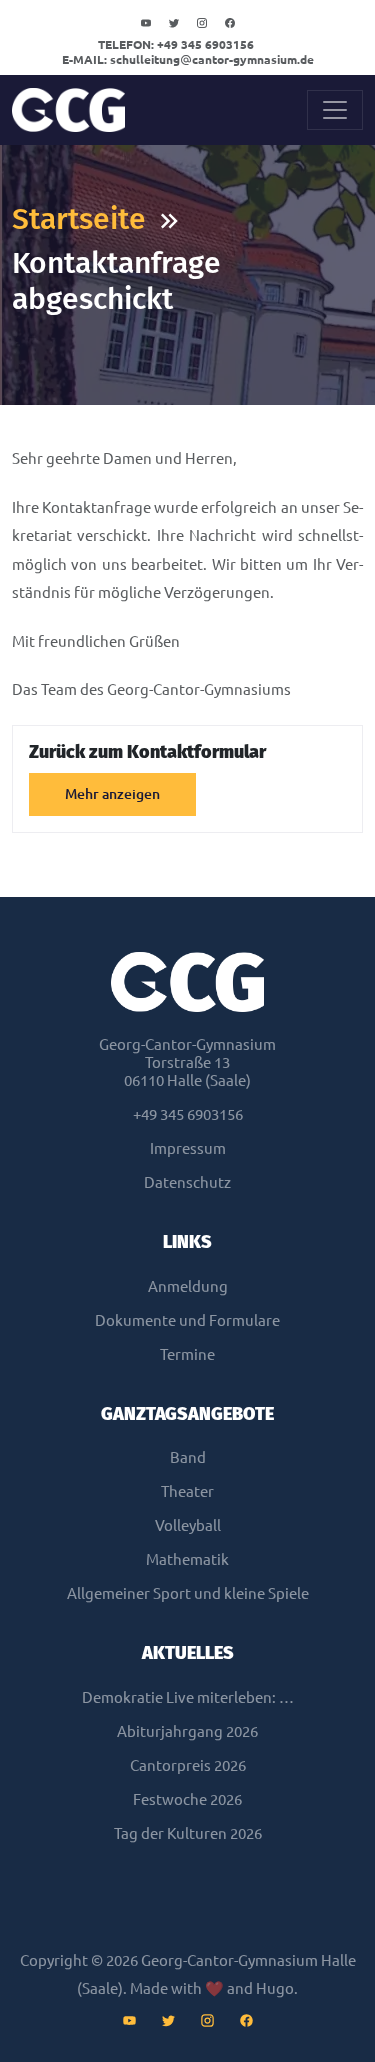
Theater (187, 1491)
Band (188, 1457)
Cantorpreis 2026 (188, 1765)
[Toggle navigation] (335, 110)
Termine (187, 1354)
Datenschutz (187, 1182)
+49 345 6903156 (176, 44)
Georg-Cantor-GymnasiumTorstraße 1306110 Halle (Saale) (187, 1062)
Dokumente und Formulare (187, 1320)
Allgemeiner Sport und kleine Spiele (188, 1593)
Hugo (275, 1988)
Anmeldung (188, 1286)
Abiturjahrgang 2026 (187, 1731)
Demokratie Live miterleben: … (188, 1697)
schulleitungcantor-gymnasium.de (188, 59)
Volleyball (188, 1525)
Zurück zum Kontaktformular (147, 752)
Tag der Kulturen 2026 (188, 1833)
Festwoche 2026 (187, 1799)
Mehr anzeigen (112, 794)
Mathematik (187, 1559)
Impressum (188, 1148)
